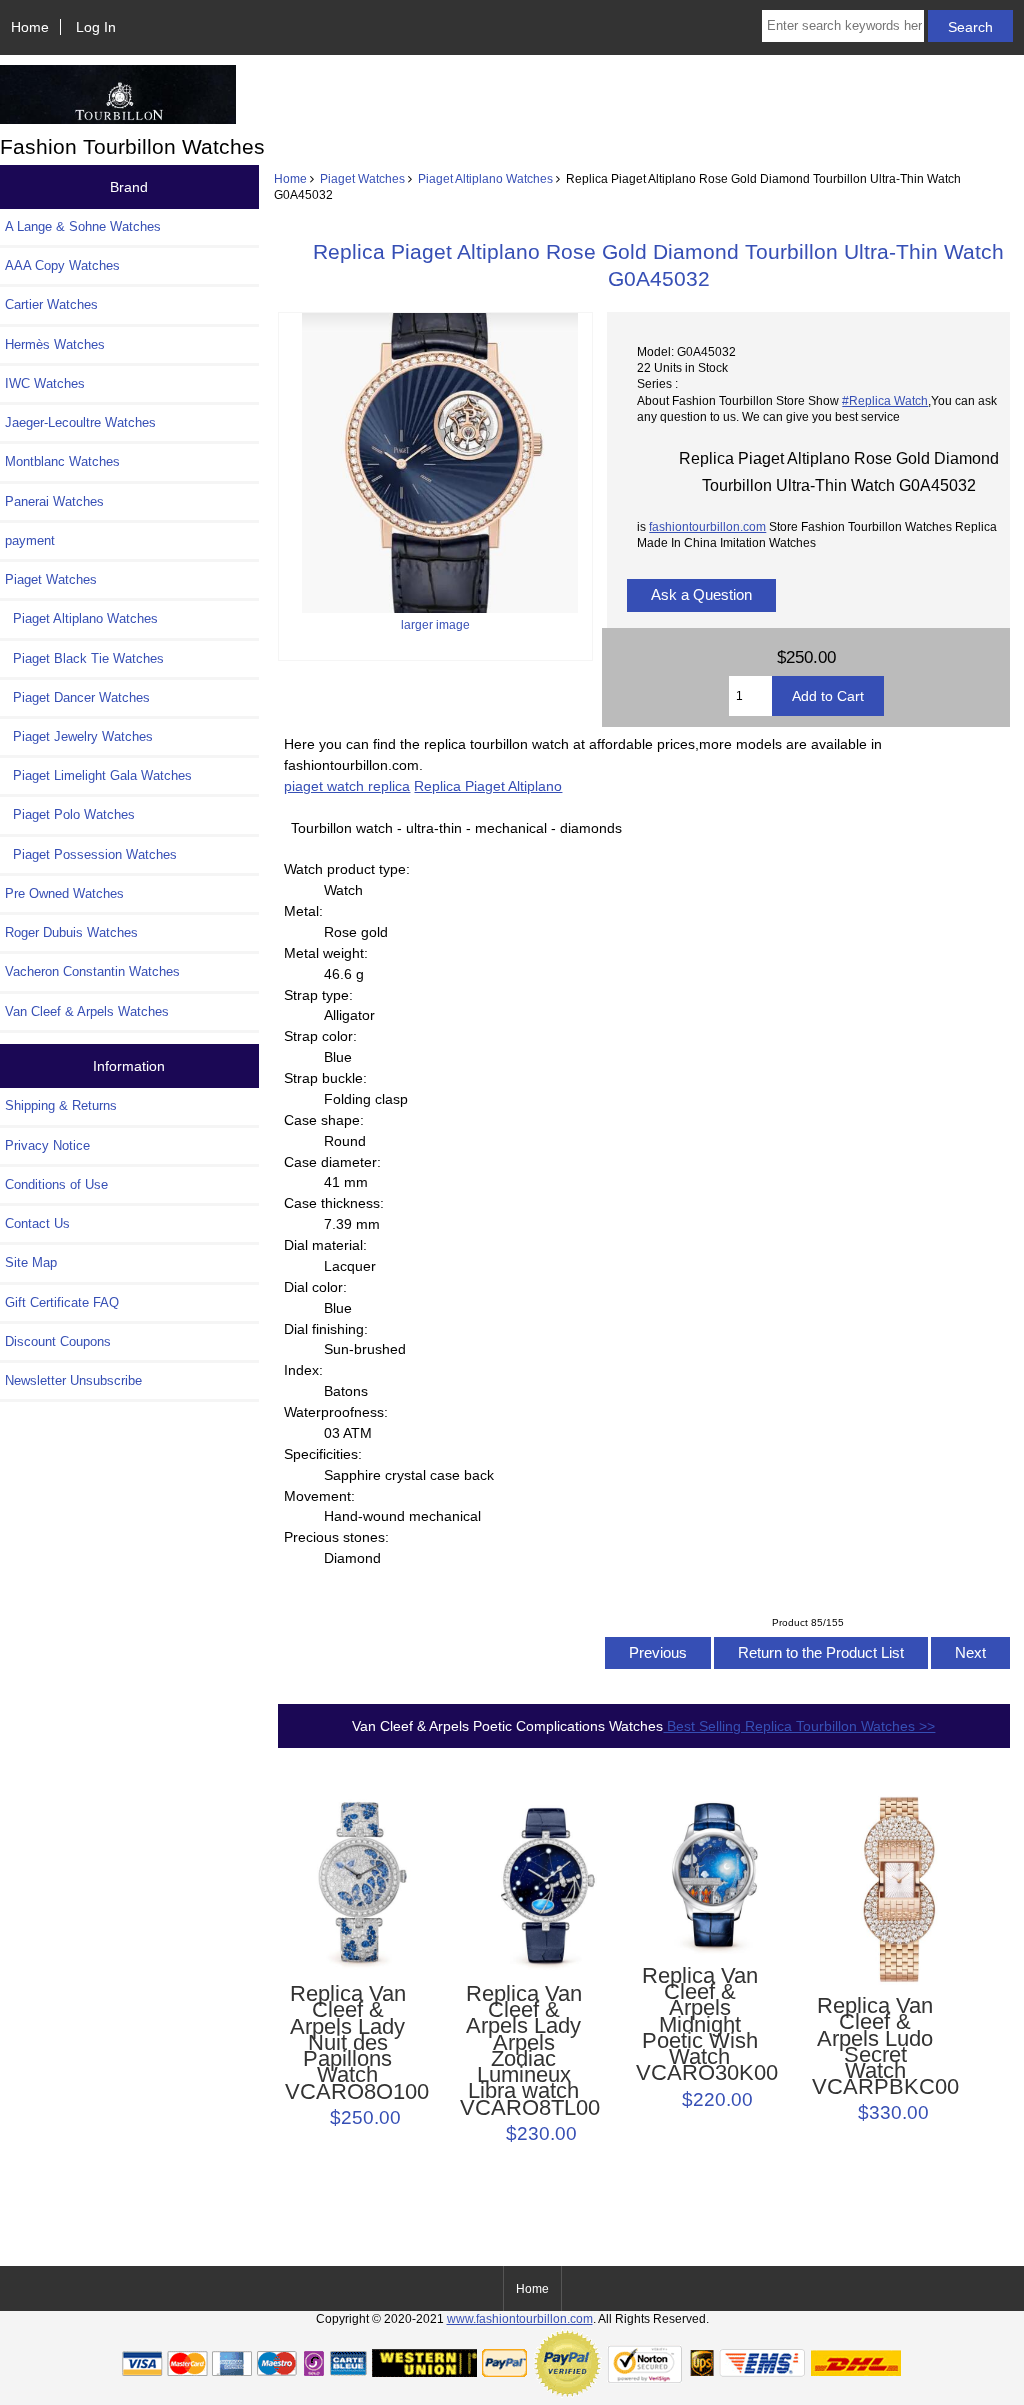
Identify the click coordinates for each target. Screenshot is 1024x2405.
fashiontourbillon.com (707, 526)
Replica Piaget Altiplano (488, 786)
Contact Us (37, 1223)
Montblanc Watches (62, 461)
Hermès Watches (55, 344)
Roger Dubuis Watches (71, 932)
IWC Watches (45, 383)
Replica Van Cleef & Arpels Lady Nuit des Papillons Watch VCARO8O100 (348, 2043)
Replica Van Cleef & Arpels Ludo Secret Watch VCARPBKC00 (875, 2046)
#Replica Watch (885, 400)
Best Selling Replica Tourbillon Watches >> (799, 1726)
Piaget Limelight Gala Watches (98, 775)
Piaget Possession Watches (91, 854)
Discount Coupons (58, 1341)
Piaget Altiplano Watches (485, 178)
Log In (96, 27)
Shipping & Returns (61, 1105)
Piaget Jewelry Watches (79, 736)
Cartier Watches (51, 304)
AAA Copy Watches (62, 265)
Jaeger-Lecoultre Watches (80, 422)
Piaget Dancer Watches (77, 697)
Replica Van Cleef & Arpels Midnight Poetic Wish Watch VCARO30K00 (699, 2025)
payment (30, 540)
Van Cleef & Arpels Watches (87, 1011)
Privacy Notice (47, 1145)
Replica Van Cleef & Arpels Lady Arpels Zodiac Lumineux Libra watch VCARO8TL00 (523, 2051)
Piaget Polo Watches (70, 814)
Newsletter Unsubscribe (73, 1380)
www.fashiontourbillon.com (520, 2318)
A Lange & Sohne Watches (83, 226)
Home (30, 27)
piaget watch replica (347, 786)
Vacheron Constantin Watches (92, 971)
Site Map (31, 1262)
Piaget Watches (362, 178)
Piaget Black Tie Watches (84, 658)
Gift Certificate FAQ (62, 1302)
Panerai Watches (54, 501)
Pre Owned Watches (64, 893)
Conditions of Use (56, 1184)
